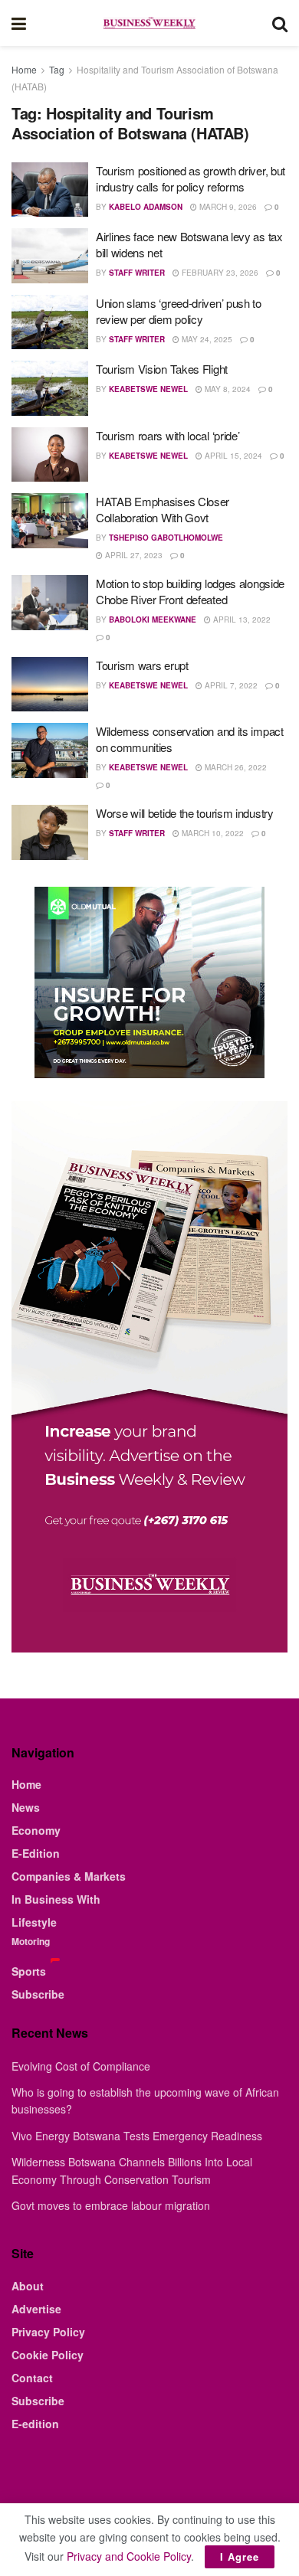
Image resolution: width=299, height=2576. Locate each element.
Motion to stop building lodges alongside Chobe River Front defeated (190, 591)
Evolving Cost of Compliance (81, 2066)
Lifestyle (34, 1922)
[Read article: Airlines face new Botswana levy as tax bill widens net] (50, 256)
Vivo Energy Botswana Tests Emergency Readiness (137, 2136)
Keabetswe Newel (148, 389)
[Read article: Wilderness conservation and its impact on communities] (50, 750)
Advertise (36, 2309)
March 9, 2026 (227, 207)
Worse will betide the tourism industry (185, 813)
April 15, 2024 (232, 456)
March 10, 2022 (212, 833)
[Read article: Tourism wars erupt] (50, 685)
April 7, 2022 (230, 685)
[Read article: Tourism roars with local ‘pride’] (50, 455)
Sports (29, 1971)
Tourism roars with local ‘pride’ (168, 435)
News (26, 1807)
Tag (57, 69)
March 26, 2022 (235, 767)
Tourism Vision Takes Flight (162, 369)
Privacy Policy (48, 2332)
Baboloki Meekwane (153, 619)
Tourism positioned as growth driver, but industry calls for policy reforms (191, 178)
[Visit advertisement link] (149, 982)
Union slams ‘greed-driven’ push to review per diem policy (179, 311)
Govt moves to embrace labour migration (111, 2205)
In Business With (56, 1899)
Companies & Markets (69, 1876)
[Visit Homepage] (149, 23)
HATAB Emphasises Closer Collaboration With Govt (163, 509)
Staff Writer (137, 273)
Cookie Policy (48, 2355)
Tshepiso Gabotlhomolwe (166, 538)
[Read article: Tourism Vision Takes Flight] (50, 388)
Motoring (31, 1941)
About (28, 2286)
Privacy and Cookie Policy (129, 2556)
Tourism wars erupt (142, 665)
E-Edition (36, 1853)
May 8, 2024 (227, 389)
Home (24, 69)
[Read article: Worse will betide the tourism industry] (50, 832)
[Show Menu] (19, 23)
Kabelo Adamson (146, 207)
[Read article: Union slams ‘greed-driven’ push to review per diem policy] (50, 322)
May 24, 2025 (206, 339)
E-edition (35, 2424)
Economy (36, 1830)
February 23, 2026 (219, 273)
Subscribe (38, 1994)
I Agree (240, 2556)
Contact (32, 2378)
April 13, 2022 (241, 619)
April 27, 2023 (133, 555)
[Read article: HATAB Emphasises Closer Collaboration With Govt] (50, 521)
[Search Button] (280, 23)
